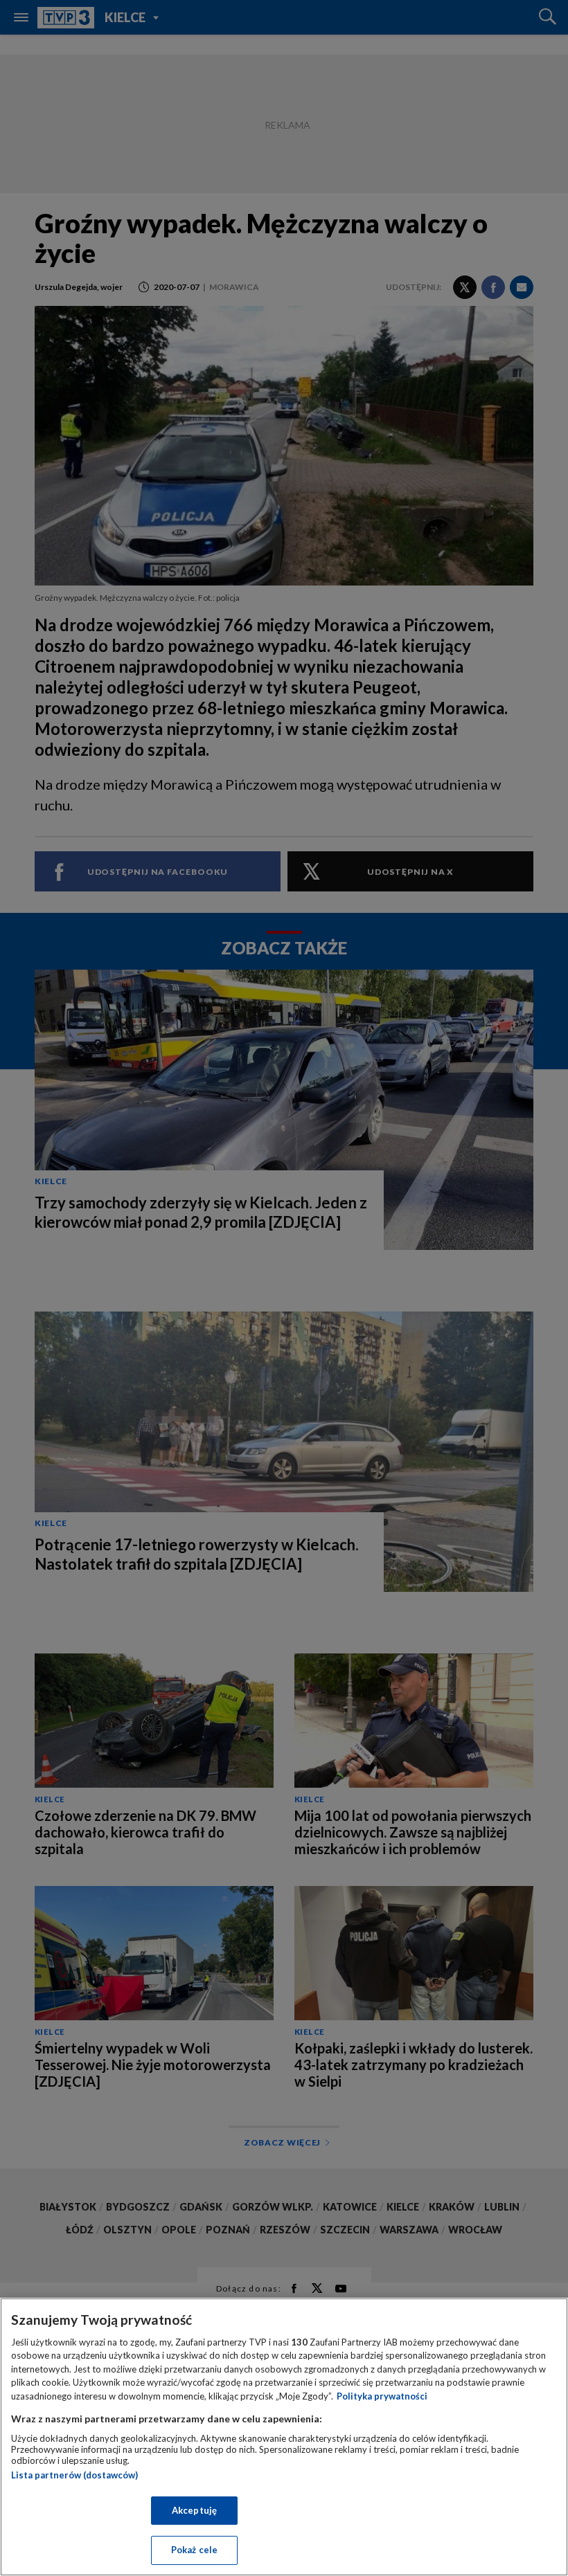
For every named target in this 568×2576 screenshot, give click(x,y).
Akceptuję (194, 2510)
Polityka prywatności (382, 2396)
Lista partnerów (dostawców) (74, 2475)
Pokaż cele (194, 2550)
